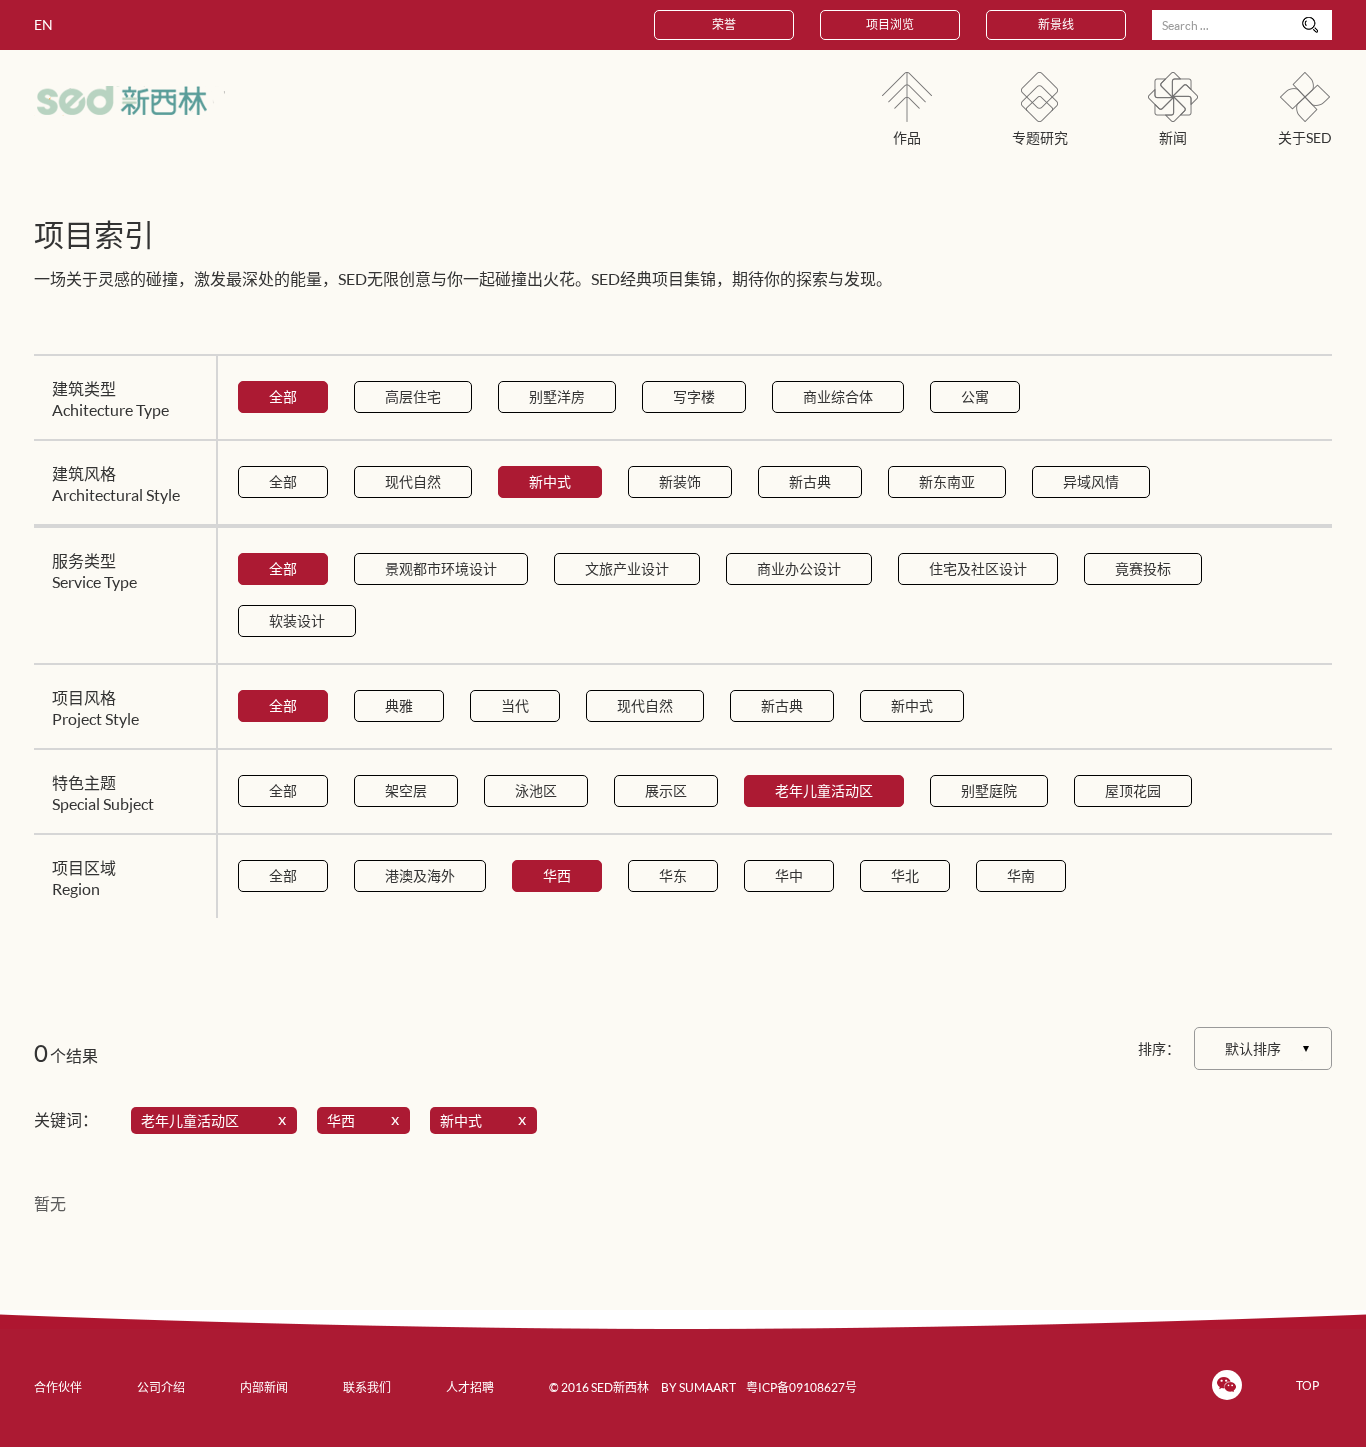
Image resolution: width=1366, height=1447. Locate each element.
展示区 (666, 790)
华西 (557, 875)
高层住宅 (413, 396)
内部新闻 (264, 1387)
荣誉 (724, 24)
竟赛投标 (1143, 568)
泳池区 (536, 790)
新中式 (550, 481)
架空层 (406, 790)
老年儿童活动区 (824, 790)
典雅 (399, 705)
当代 (515, 705)
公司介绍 (161, 1387)
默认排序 (1253, 1048)
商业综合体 (838, 396)
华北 (905, 875)
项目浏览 (890, 24)
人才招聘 (470, 1387)
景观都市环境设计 (441, 568)
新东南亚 (947, 481)
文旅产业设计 (627, 568)
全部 (283, 396)
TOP (1307, 1385)
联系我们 (367, 1387)
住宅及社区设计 (978, 568)
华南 (1021, 875)
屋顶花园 (1133, 790)
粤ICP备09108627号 (801, 1387)
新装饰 (680, 481)
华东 (673, 875)
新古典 (810, 481)
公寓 (975, 396)
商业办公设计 (799, 568)
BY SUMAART (698, 1387)
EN (43, 24)
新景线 (1056, 24)
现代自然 (413, 481)
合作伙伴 (58, 1387)
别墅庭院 (989, 790)
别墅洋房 (557, 396)
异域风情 (1091, 481)
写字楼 (694, 396)
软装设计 (297, 620)
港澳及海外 (420, 875)
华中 (789, 875)
